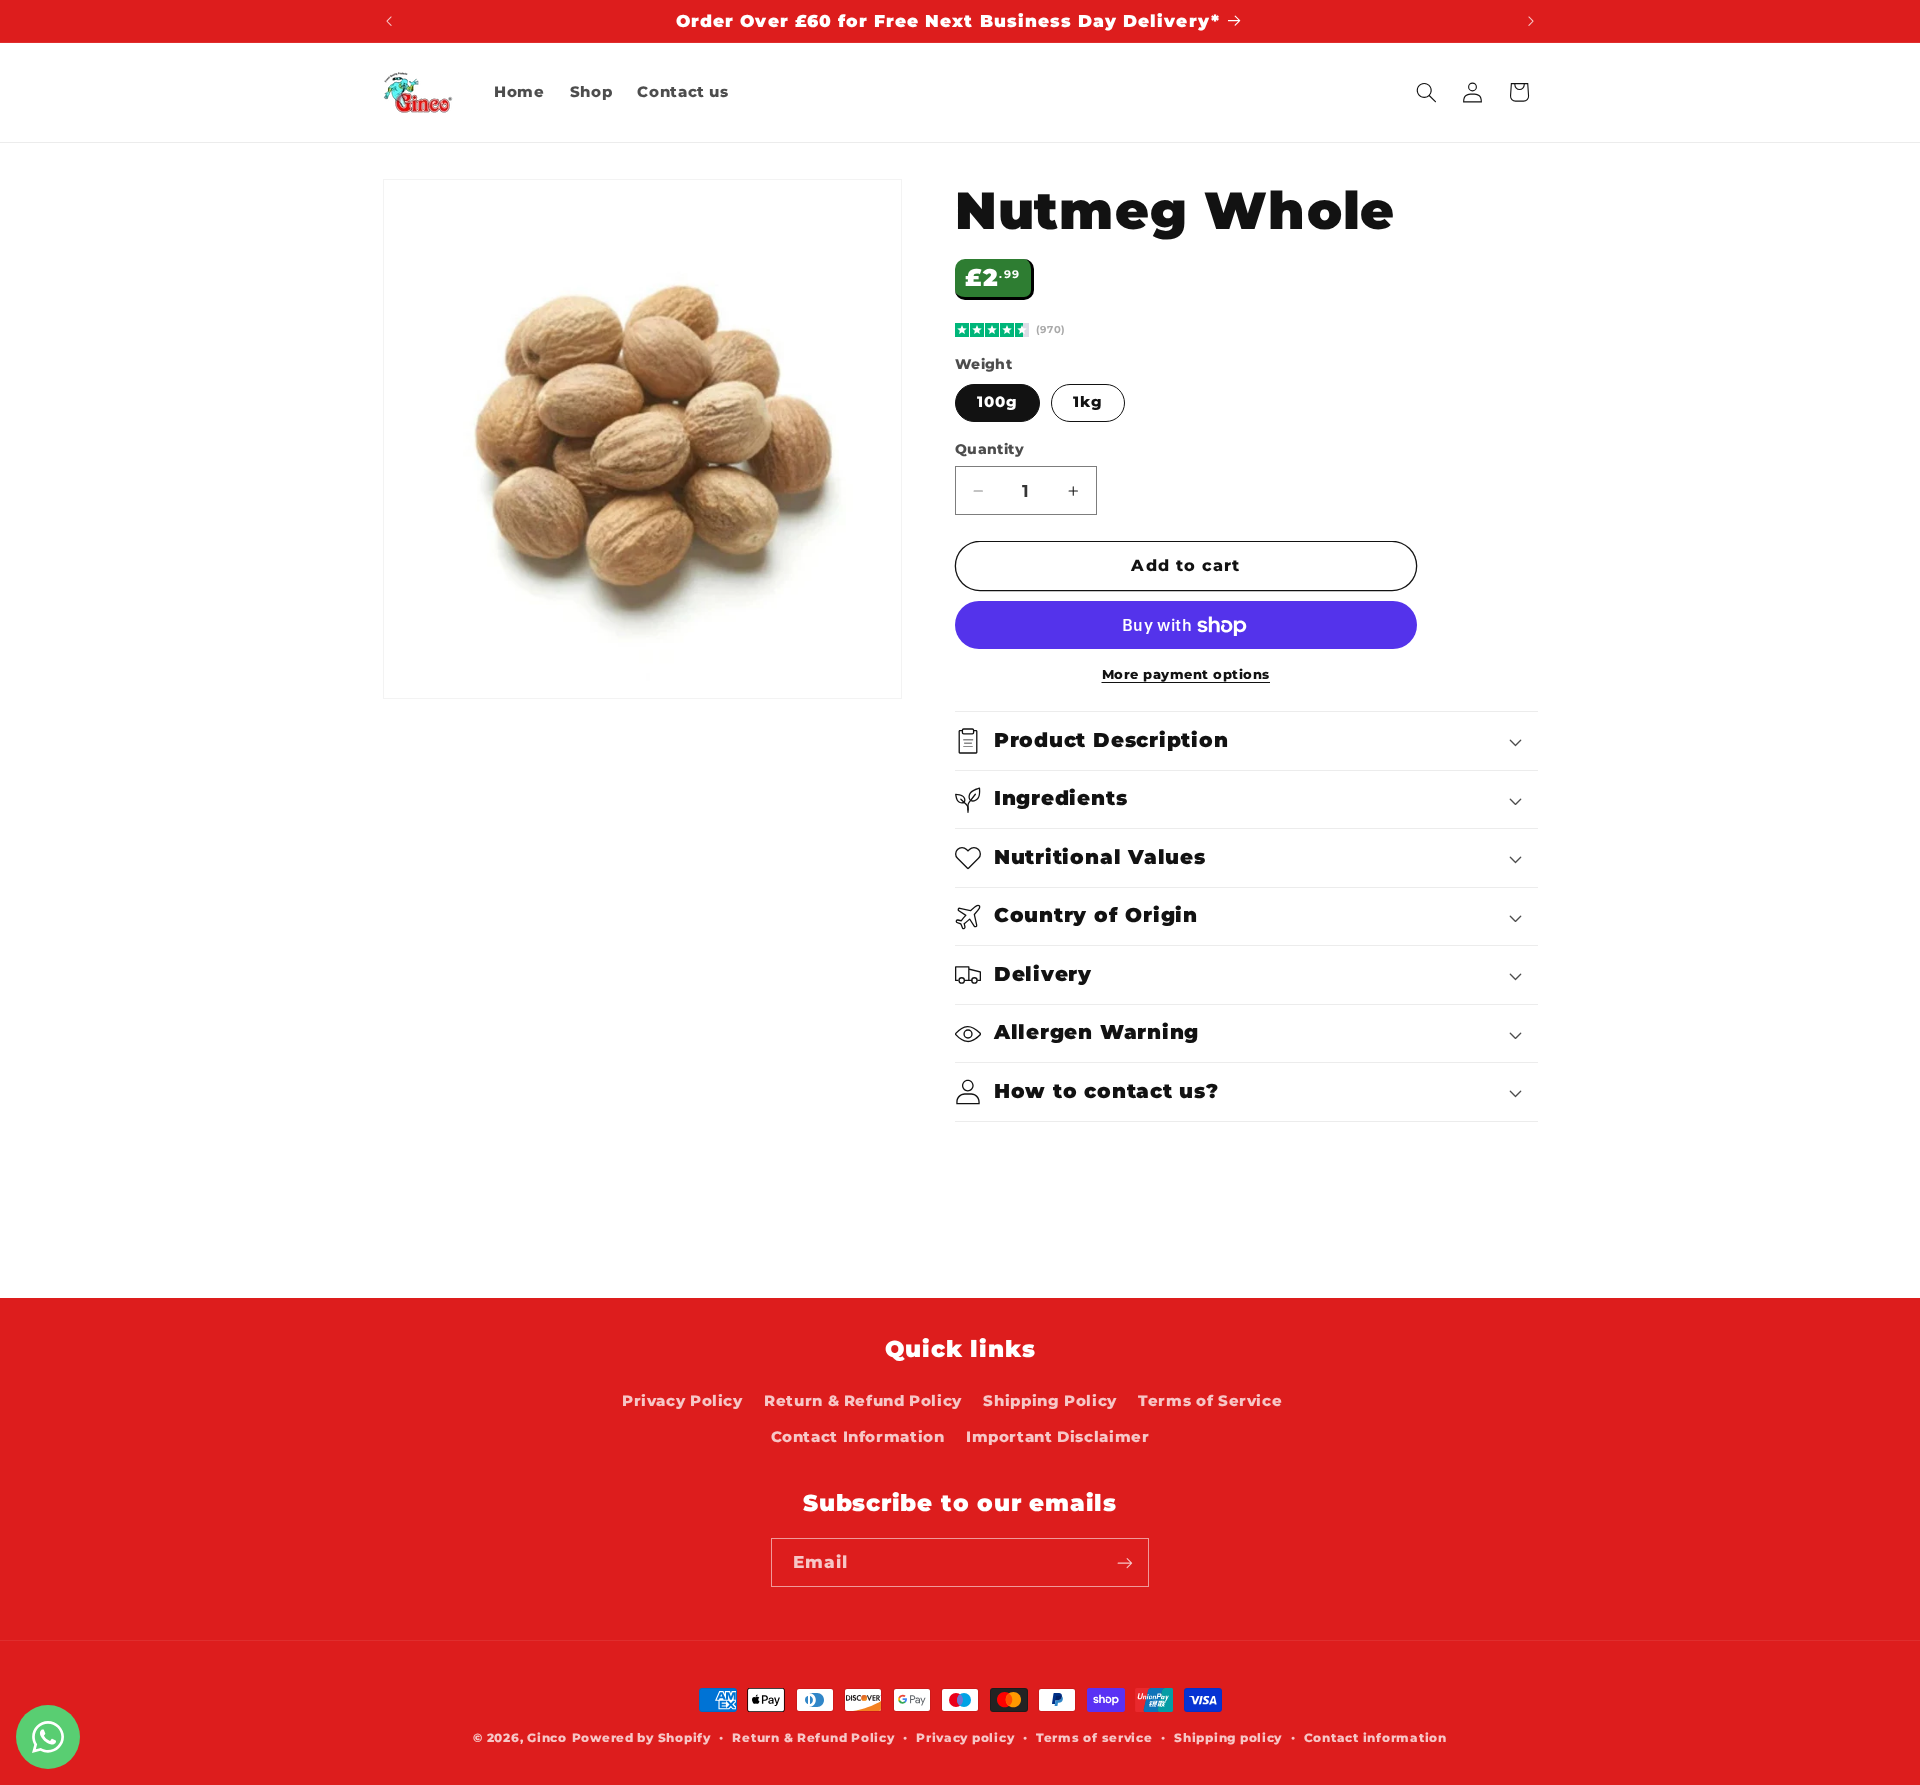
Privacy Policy (682, 1401)
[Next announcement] (1531, 21)
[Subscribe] (1125, 1562)
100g (997, 403)
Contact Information (858, 1438)
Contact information (1375, 1738)
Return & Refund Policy (863, 1401)
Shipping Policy (1049, 1401)
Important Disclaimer (1058, 1438)
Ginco (547, 1738)
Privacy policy (965, 1738)
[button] (1426, 92)
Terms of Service (1210, 1401)
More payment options (1186, 675)
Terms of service (1094, 1738)
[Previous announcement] (389, 21)
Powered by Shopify (641, 1738)
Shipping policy (1228, 1738)
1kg (1088, 403)
